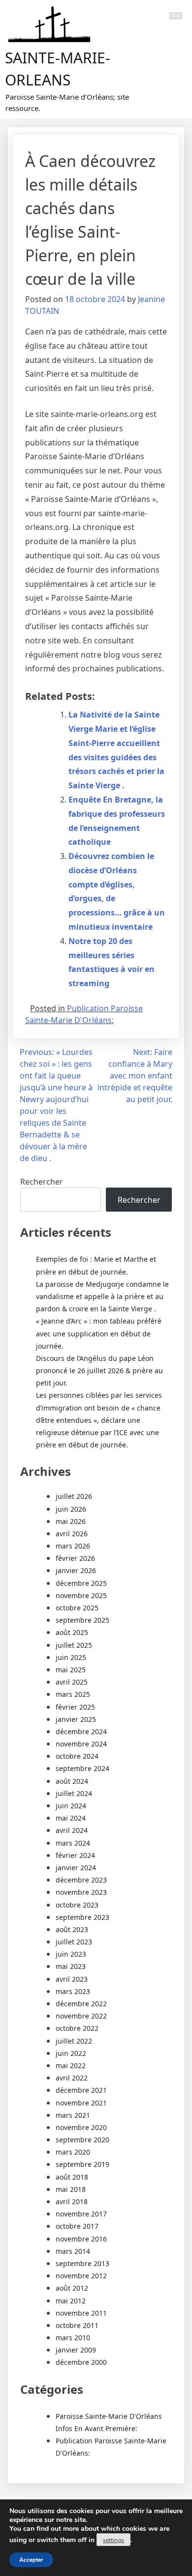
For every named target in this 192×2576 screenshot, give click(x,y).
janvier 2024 (76, 1868)
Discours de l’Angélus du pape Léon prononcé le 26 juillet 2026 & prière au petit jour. (99, 1371)
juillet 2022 (74, 2041)
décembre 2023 (81, 1880)
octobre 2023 (77, 1905)
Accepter (31, 2560)
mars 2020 (73, 2152)
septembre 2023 (82, 1917)
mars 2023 (73, 1991)
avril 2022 (72, 2078)
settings (113, 2540)
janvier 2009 (76, 2350)
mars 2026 (73, 1546)
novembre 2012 (81, 2276)
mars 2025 (73, 1694)
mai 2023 (71, 1966)
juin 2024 (71, 1806)
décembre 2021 (81, 2090)
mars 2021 (73, 2115)
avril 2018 (72, 2202)
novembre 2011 (81, 2313)
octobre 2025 (77, 1608)
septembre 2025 (82, 1620)
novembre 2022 (81, 2016)
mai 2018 (71, 2189)
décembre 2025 (81, 1583)
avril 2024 (72, 1830)
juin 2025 (71, 1657)
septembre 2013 (82, 2263)
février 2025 (75, 1707)
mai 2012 (71, 2301)
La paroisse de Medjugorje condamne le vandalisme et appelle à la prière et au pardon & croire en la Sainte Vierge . (102, 1296)
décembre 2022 (81, 2004)
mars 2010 (73, 2338)
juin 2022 (71, 2053)
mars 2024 (73, 1843)
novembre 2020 (81, 2127)
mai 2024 (71, 1818)
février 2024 (75, 1855)
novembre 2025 (81, 1595)
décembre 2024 (81, 1731)
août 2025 (72, 1632)
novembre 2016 (81, 2239)
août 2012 (72, 2288)
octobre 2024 (77, 1756)
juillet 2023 (74, 1942)
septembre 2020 (82, 2140)
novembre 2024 (81, 1744)
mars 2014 (73, 2251)
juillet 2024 (74, 1793)
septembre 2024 (82, 1768)
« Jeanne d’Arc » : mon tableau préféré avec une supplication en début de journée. (99, 1333)
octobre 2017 (77, 2226)
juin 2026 (71, 1509)
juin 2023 (71, 1954)
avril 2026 (72, 1534)
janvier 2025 (76, 1719)
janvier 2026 (76, 1570)
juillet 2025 (74, 1645)
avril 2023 (72, 1979)
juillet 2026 (74, 1496)
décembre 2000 (81, 2362)
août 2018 (72, 2177)
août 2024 (72, 1781)
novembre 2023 (81, 1892)
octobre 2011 (77, 2325)
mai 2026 (71, 1521)
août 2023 (72, 1929)
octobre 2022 (77, 2028)
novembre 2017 (81, 2214)
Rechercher (42, 1182)
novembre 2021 (81, 2103)
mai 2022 (71, 2065)
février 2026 (75, 1558)
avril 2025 (72, 1682)
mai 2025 (71, 1670)
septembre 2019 (82, 2164)
